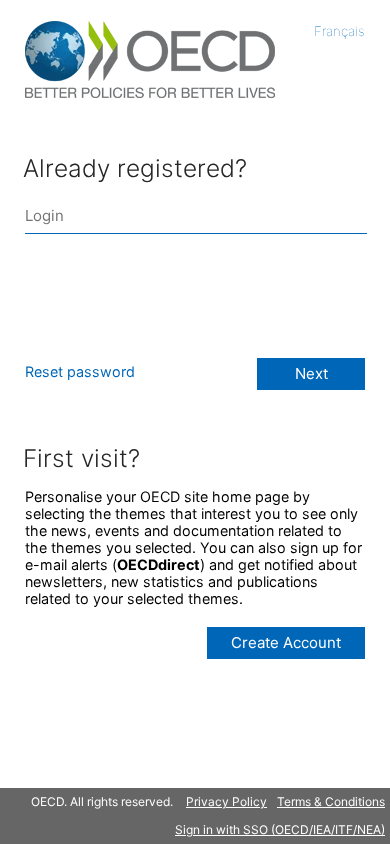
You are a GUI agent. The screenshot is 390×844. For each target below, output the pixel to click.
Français (339, 31)
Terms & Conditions (331, 801)
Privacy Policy (226, 801)
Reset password (80, 371)
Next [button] (311, 373)
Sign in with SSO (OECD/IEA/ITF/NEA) (280, 829)
